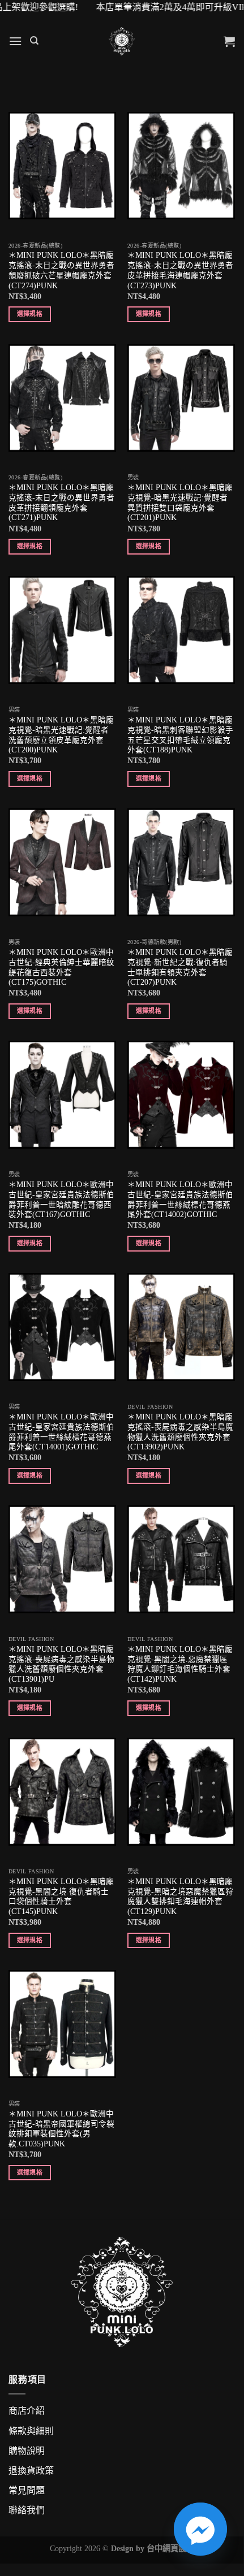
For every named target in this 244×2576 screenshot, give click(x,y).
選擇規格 (30, 314)
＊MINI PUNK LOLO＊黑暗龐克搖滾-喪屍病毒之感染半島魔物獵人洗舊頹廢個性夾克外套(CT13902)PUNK (180, 1432)
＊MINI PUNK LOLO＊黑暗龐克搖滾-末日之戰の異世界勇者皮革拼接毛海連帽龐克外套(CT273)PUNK (180, 270)
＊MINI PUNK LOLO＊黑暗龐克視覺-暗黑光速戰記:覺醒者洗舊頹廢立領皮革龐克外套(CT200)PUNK (61, 735)
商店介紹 (27, 2411)
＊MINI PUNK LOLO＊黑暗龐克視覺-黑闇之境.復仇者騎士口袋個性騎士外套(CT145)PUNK (61, 1897)
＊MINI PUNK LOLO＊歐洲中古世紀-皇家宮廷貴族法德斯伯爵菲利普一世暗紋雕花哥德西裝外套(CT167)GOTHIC (61, 1200)
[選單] (15, 41)
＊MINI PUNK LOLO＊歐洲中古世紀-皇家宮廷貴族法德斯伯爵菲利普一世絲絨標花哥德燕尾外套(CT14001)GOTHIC (61, 1432)
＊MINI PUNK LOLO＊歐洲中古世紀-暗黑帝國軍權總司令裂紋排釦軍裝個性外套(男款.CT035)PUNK (61, 2129)
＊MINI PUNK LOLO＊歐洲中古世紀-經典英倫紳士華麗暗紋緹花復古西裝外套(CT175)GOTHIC (61, 967)
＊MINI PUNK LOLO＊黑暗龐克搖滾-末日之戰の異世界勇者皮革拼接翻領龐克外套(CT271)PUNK (61, 503)
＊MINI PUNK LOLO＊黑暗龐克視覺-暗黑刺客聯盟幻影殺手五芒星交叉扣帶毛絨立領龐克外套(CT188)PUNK (180, 735)
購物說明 (27, 2451)
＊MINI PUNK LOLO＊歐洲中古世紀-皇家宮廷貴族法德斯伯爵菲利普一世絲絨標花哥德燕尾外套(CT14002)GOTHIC (180, 1200)
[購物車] (229, 41)
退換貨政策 (31, 2471)
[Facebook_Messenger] (200, 2529)
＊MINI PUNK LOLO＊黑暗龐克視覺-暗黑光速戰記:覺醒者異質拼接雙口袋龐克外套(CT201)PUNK (180, 503)
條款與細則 (31, 2431)
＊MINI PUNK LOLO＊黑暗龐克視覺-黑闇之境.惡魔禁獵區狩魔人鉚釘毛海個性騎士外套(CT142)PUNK (180, 1664)
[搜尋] (34, 41)
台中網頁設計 (170, 2548)
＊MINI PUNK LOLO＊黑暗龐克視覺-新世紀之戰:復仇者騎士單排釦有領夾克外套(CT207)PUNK (180, 967)
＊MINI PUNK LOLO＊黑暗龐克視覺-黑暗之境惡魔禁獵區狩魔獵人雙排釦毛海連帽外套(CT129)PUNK (180, 1897)
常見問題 (27, 2490)
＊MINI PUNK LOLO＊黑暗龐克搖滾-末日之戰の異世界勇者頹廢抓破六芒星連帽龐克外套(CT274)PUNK (61, 270)
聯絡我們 (27, 2510)
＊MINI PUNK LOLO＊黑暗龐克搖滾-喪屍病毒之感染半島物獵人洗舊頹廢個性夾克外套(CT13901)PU (61, 1664)
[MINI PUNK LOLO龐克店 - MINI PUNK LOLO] (122, 41)
